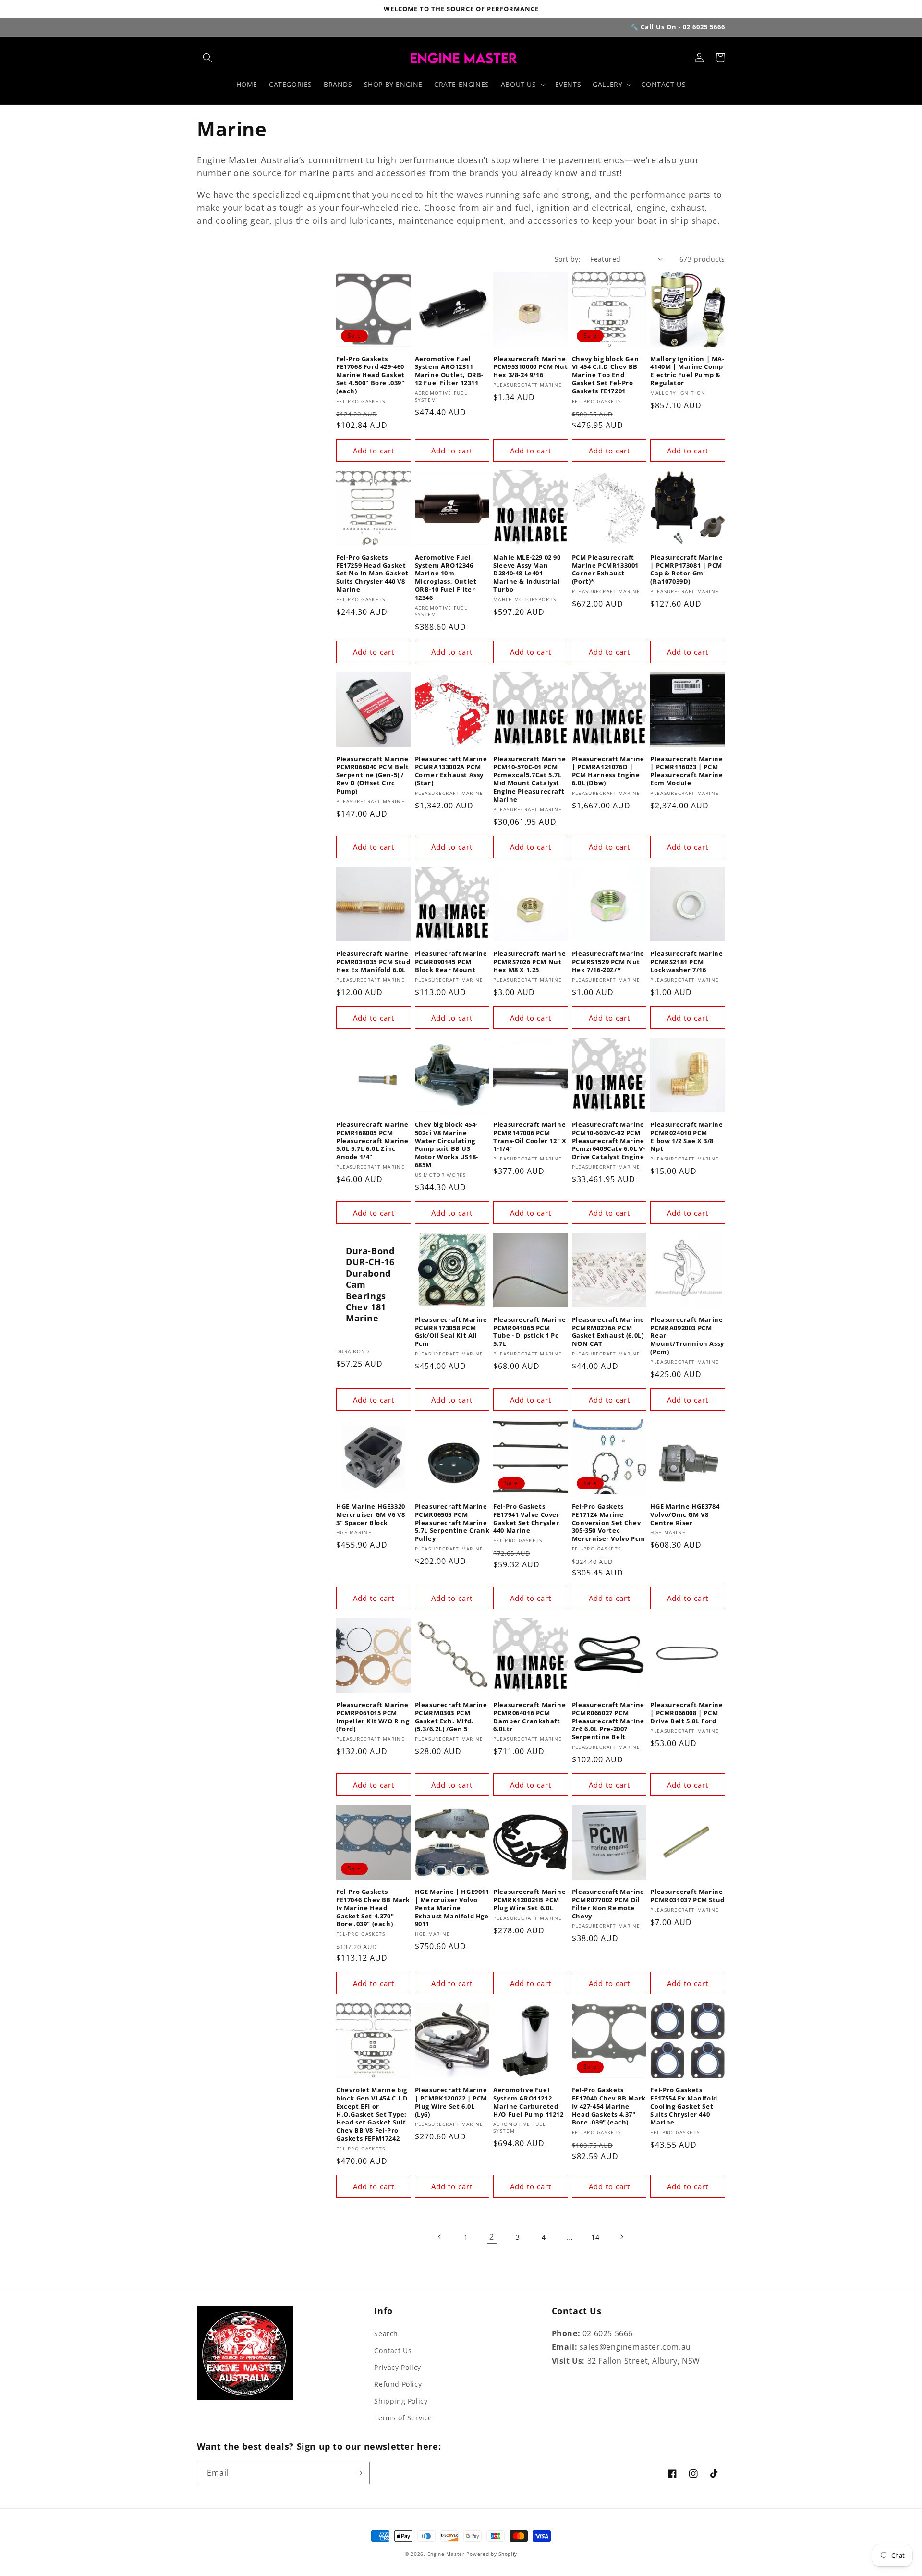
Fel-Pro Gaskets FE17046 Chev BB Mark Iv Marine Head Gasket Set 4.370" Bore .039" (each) (373, 1908)
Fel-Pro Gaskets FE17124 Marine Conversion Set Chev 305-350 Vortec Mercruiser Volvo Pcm (609, 1523)
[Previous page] (440, 2237)
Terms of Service (403, 2418)
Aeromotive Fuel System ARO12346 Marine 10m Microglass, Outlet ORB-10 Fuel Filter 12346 (446, 578)
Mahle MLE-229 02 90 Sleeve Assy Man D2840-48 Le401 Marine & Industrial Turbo (527, 574)
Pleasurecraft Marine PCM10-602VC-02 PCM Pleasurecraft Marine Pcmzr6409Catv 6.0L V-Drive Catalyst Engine (609, 1141)
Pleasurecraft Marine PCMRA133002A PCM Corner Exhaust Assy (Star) (451, 771)
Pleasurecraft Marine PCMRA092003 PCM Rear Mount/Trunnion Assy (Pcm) (687, 1336)
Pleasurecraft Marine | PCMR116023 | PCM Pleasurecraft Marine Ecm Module (686, 771)
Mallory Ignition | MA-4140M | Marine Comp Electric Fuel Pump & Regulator (687, 371)
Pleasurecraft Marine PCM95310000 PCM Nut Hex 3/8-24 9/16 (530, 367)
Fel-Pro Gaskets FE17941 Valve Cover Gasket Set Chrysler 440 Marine (526, 1519)
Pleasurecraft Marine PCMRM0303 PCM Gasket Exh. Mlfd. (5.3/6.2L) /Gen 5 (451, 1717)
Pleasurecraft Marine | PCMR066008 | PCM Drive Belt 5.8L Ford (686, 1713)
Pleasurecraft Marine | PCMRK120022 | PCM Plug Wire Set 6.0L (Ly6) (451, 2102)
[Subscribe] (359, 2473)
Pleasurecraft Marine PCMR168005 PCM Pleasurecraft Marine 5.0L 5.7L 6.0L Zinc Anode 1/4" (372, 1141)
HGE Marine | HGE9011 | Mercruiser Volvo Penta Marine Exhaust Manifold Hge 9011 (452, 1908)
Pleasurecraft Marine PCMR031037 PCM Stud (687, 1896)
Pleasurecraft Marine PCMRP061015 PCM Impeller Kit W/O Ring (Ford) (373, 1717)
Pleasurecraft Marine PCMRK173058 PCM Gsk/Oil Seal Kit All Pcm (451, 1332)
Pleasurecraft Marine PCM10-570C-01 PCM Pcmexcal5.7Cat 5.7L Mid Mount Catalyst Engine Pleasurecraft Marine (529, 779)
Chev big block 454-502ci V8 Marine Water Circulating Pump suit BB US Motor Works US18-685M (447, 1145)
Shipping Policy (401, 2401)
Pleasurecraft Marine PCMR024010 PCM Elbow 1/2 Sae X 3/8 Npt (686, 1137)
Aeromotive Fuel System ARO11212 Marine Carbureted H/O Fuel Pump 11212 (528, 2102)
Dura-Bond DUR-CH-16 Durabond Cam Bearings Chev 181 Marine (370, 1285)
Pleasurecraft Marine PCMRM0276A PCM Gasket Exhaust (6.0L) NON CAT (608, 1332)
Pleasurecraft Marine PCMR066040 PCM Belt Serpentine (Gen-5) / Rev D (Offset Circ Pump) (372, 775)
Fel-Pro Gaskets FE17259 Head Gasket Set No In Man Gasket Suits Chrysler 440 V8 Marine (372, 574)
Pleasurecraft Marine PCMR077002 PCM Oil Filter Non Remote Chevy (608, 1904)
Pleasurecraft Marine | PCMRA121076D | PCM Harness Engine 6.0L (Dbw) (608, 771)
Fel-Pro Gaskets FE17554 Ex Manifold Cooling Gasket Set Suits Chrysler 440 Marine (684, 2106)
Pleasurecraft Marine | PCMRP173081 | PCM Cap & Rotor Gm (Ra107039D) (686, 570)
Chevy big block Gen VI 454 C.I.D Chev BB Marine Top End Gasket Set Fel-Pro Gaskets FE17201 (605, 375)
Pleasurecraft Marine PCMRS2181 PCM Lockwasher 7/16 (686, 962)
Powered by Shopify (492, 2554)
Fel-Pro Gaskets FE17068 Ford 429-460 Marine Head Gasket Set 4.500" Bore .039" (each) (370, 375)
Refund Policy (398, 2384)
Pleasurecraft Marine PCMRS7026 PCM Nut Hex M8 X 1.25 (529, 962)
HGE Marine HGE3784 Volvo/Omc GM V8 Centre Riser (685, 1515)
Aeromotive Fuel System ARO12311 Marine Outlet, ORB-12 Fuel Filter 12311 (449, 371)
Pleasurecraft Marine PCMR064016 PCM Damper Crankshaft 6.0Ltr (529, 1717)
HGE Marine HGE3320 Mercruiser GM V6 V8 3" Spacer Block (371, 1515)
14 (595, 2237)
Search (386, 2334)
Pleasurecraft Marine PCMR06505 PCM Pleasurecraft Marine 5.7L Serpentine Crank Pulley (452, 1523)
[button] (207, 58)
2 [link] (492, 2237)
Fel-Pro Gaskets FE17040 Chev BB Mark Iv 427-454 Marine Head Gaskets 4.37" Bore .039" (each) (609, 2106)
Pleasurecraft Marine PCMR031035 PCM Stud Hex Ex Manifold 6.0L (373, 962)
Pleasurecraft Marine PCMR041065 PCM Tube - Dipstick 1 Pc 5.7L (529, 1332)
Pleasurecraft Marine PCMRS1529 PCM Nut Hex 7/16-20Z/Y (608, 962)
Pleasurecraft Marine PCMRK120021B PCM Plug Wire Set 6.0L (529, 1900)
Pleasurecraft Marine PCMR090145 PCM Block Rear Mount (451, 962)
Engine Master (446, 2554)
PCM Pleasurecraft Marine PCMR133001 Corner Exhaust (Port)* (605, 570)
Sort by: (568, 259)
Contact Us (393, 2350)
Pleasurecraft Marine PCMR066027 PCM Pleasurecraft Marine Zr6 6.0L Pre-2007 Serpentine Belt (608, 1721)
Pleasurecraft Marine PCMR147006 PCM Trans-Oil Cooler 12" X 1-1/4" (530, 1137)
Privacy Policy (397, 2367)
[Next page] (621, 2237)
